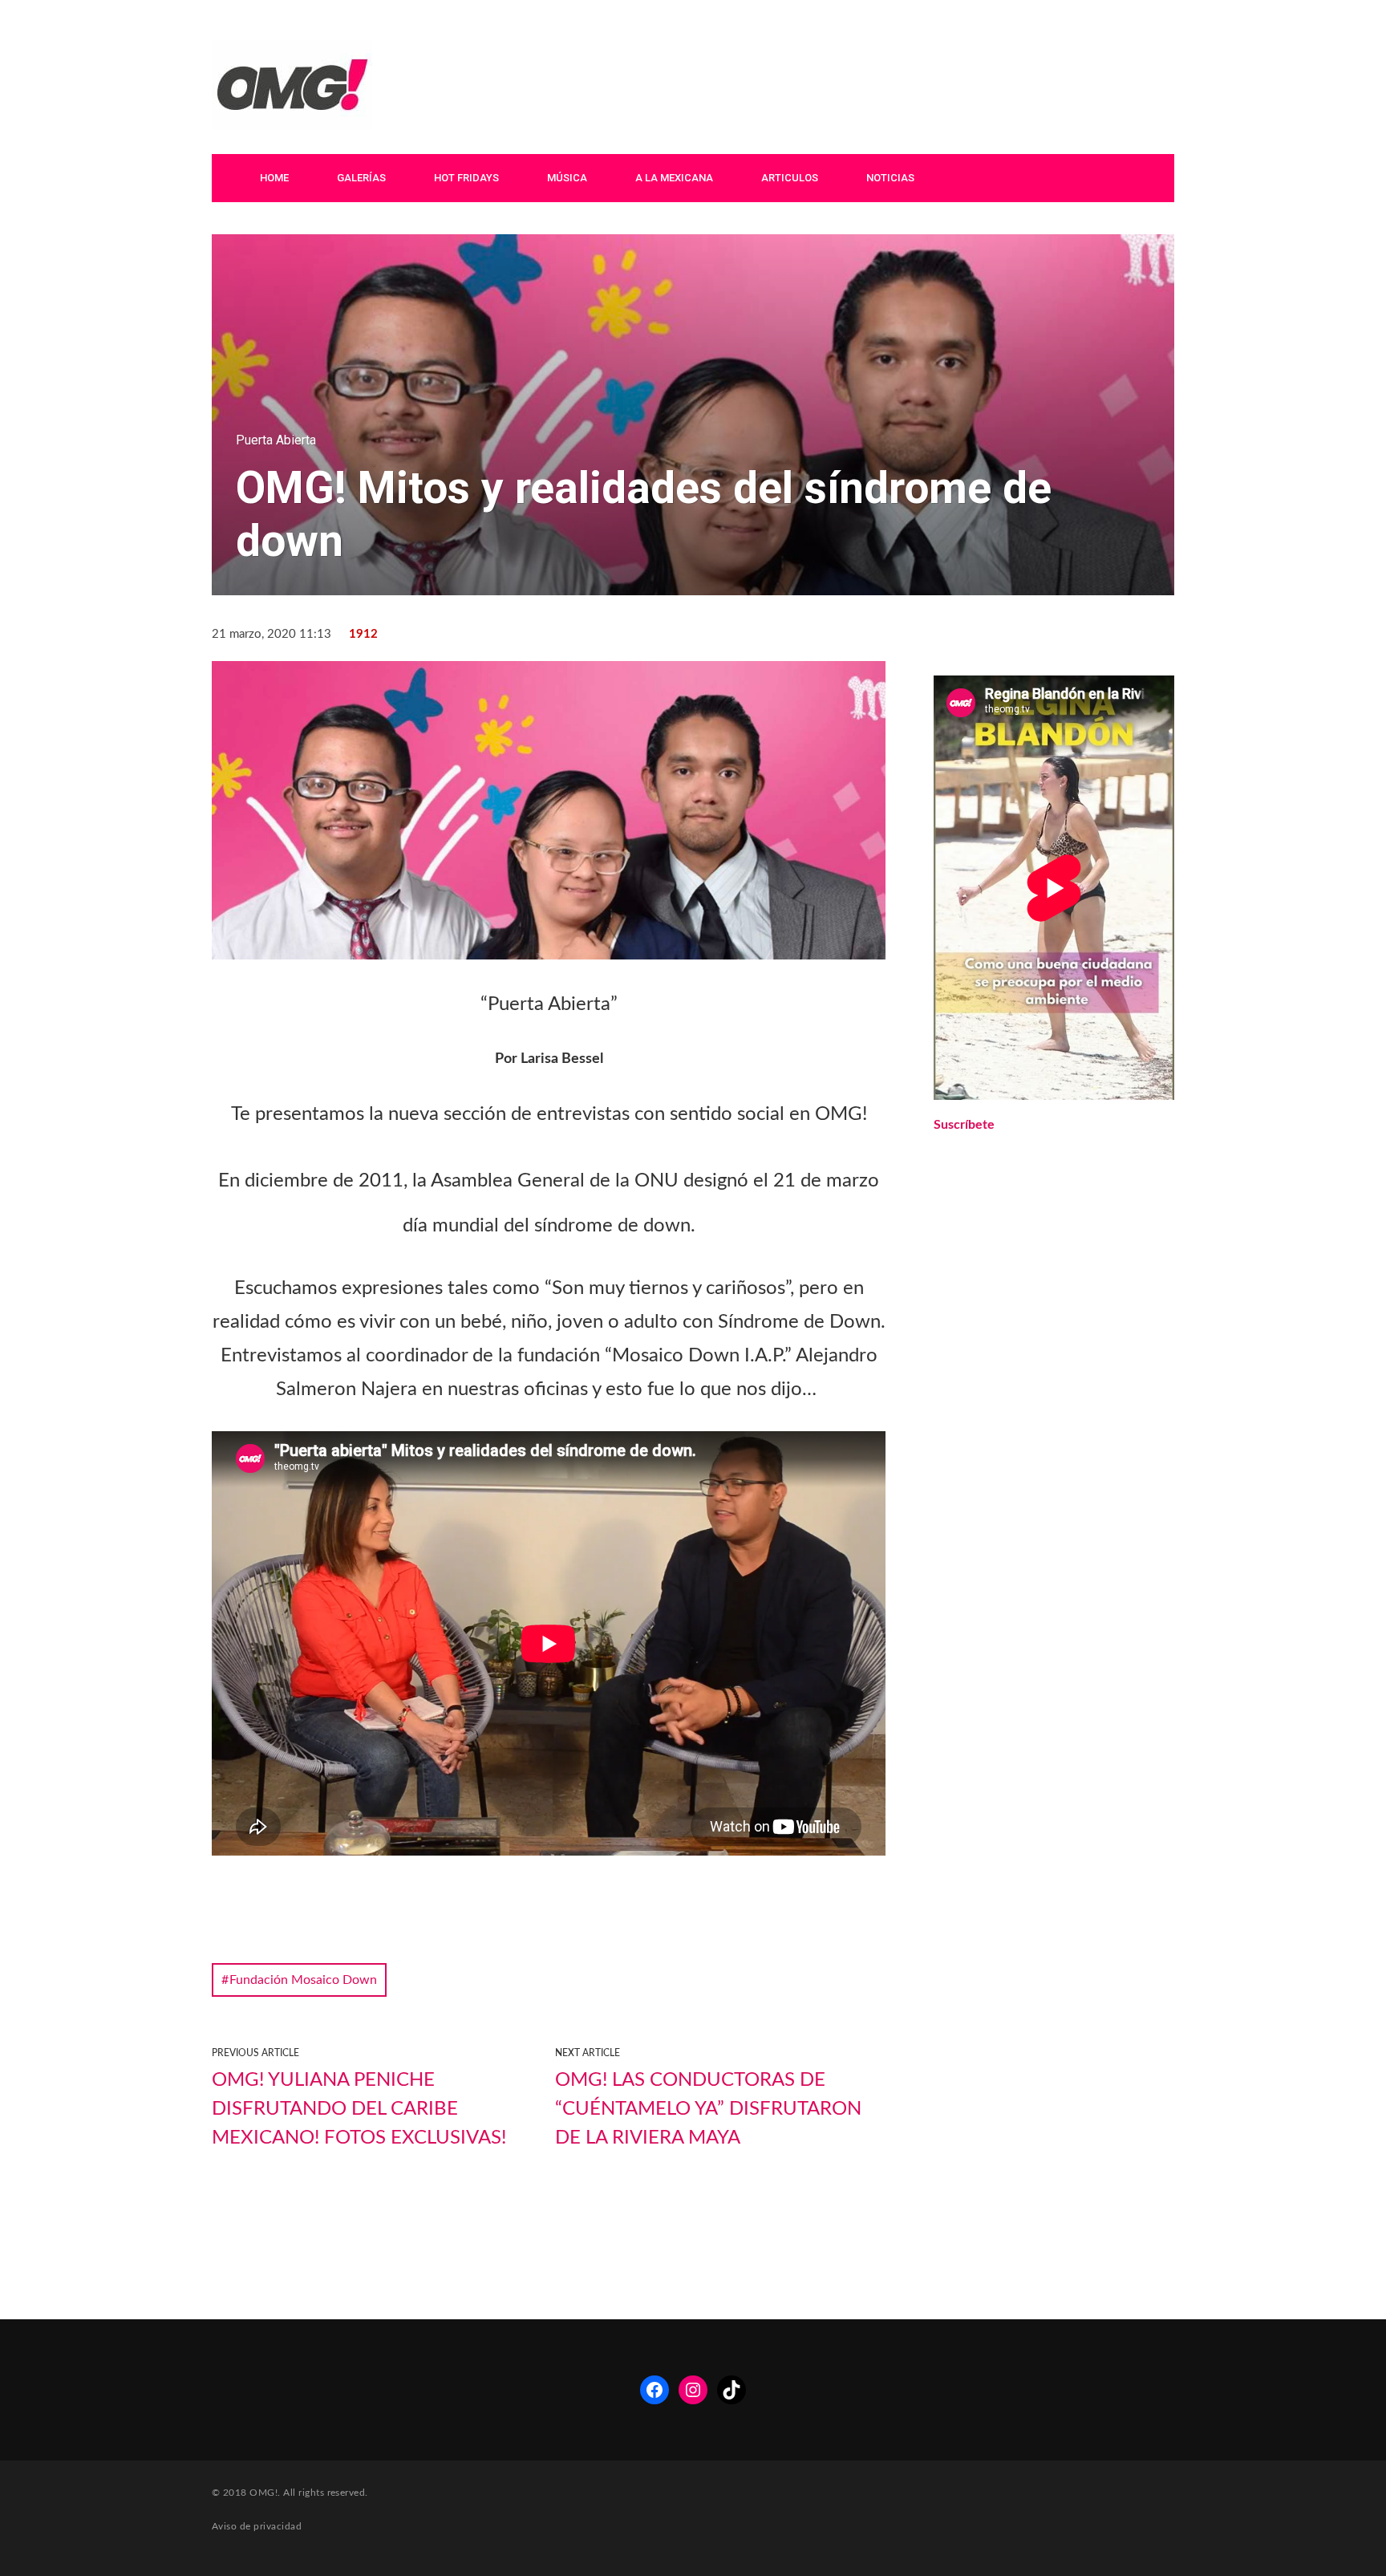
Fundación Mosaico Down (303, 1980)
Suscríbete (964, 1125)
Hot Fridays (466, 178)
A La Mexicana (674, 178)
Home (274, 178)
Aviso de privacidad (257, 2526)
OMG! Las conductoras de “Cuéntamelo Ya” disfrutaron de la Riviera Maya (708, 2109)
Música (567, 178)
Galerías (361, 178)
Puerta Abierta (276, 440)
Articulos (790, 178)
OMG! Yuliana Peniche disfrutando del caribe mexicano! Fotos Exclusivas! (359, 2109)
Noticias (890, 178)
